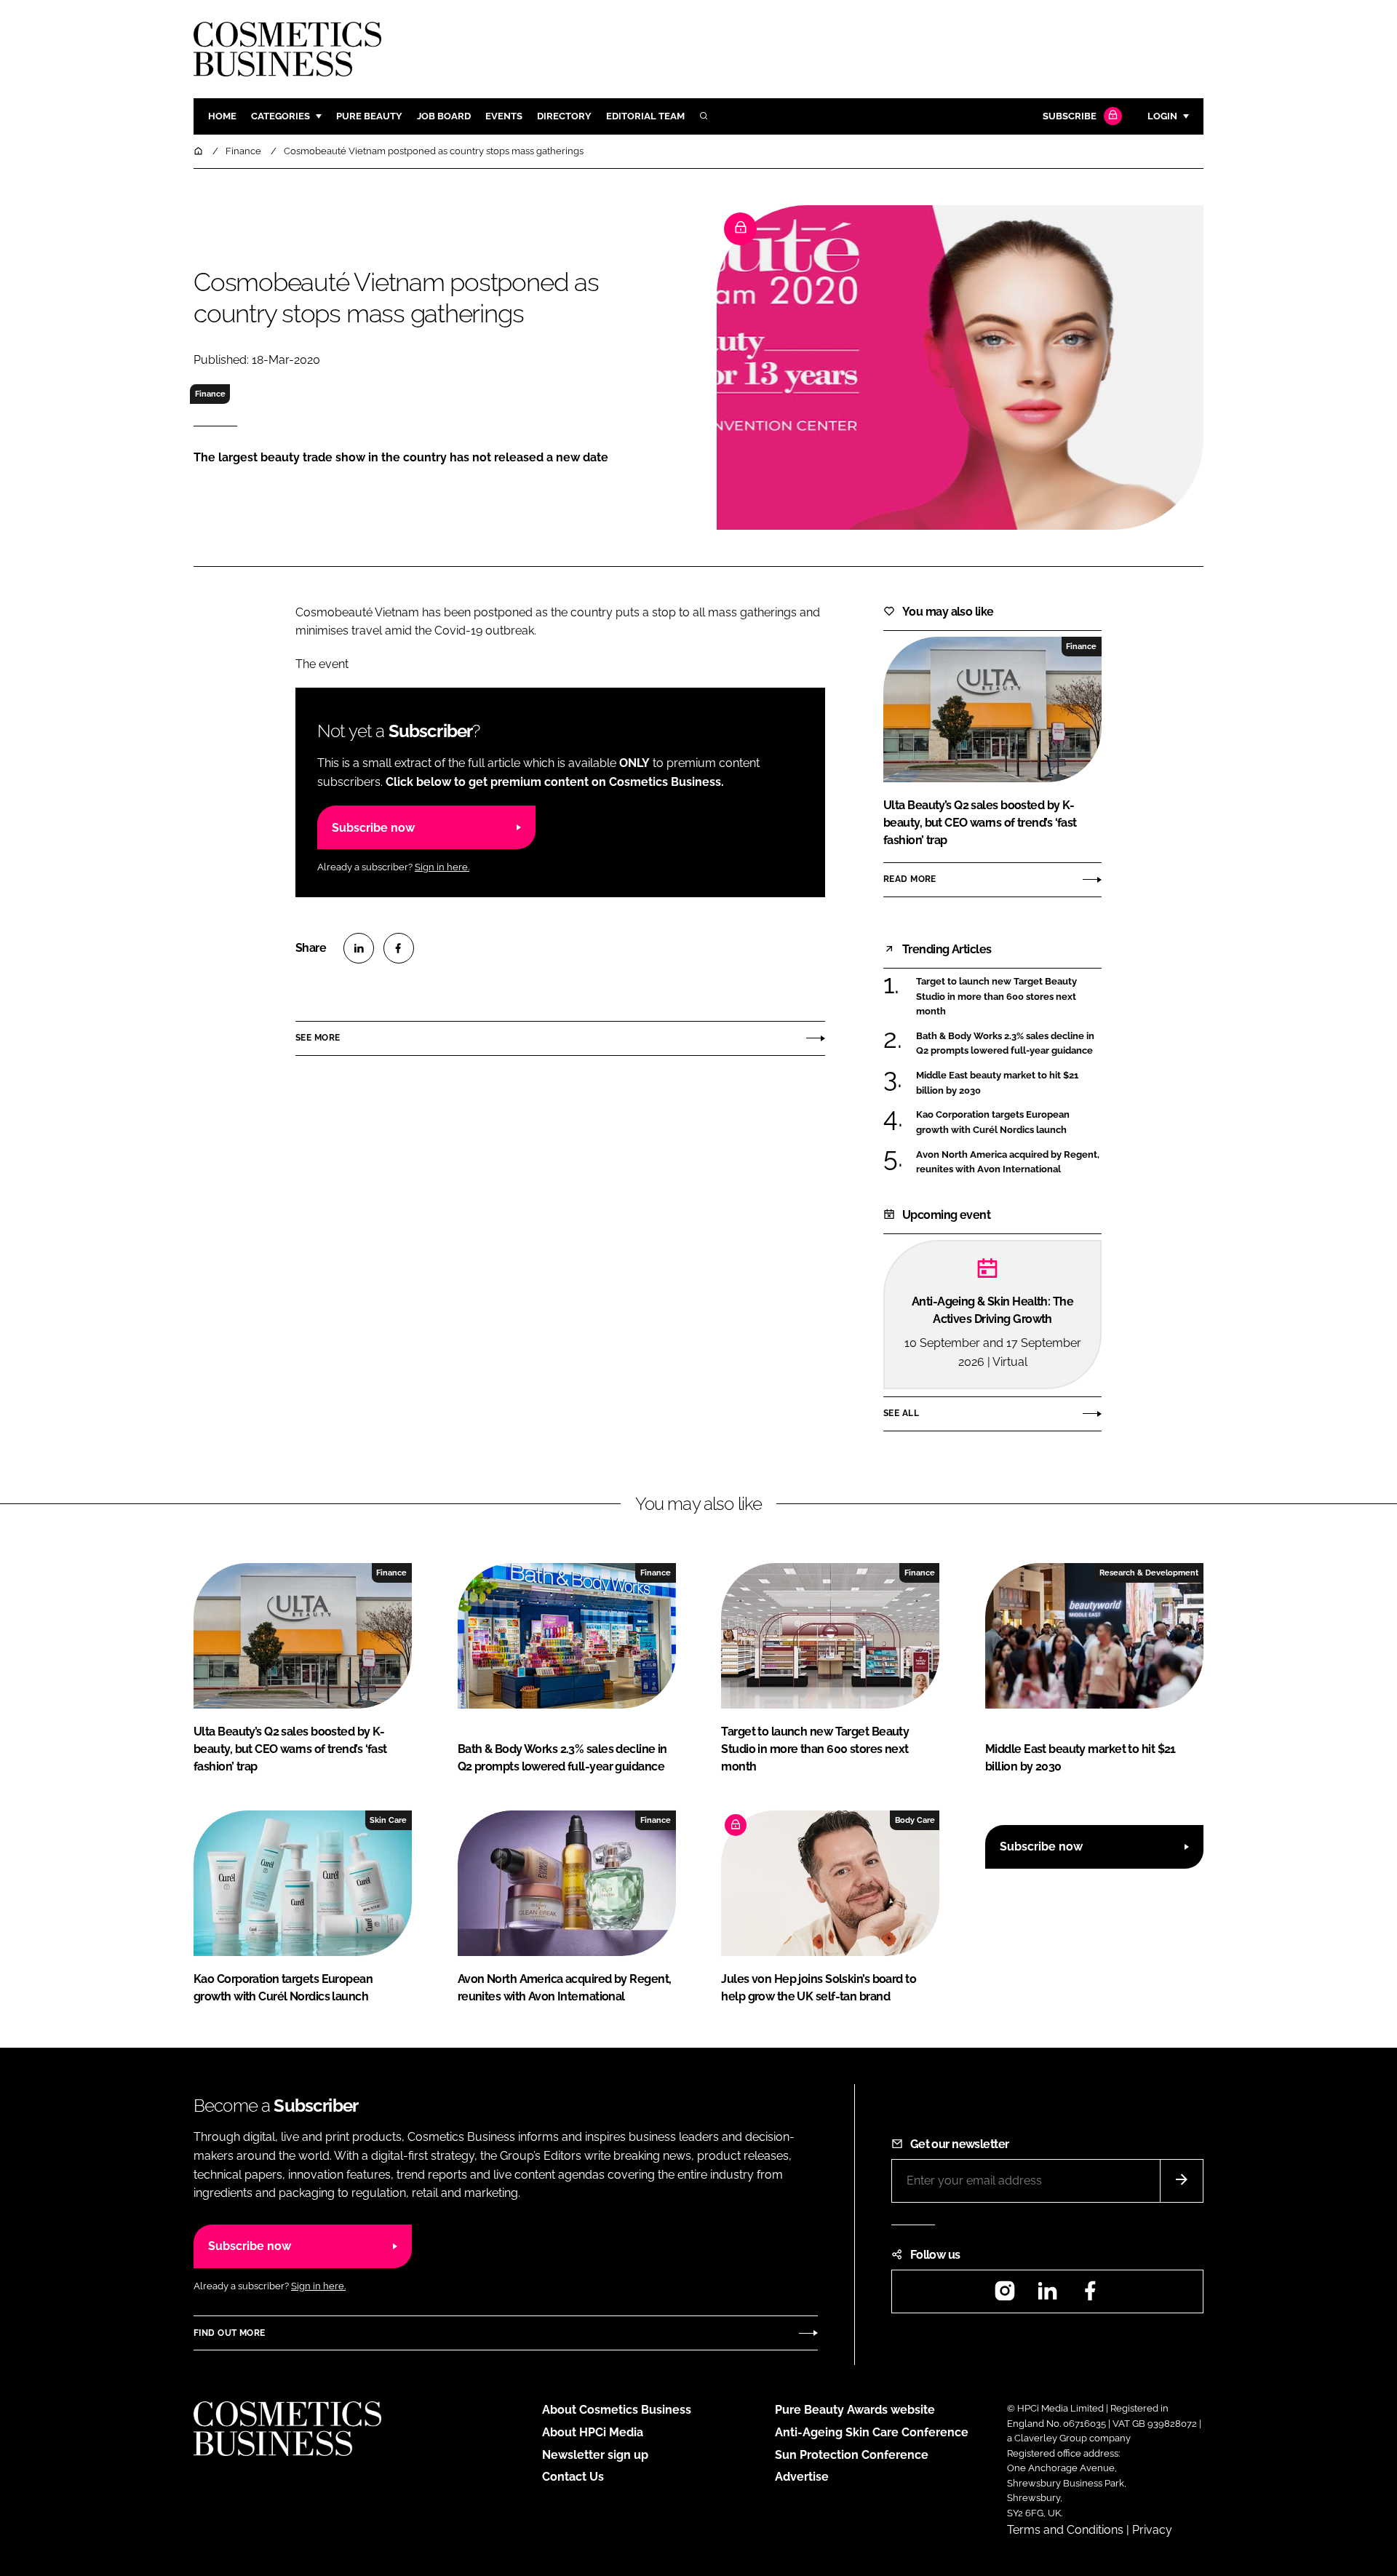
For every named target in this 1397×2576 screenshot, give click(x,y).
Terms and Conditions (1065, 2530)
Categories (280, 116)
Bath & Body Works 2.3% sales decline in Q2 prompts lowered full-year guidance (1009, 1044)
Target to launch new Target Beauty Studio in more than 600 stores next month (1009, 997)
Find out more (229, 2333)
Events (504, 116)
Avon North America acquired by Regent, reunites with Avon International (1009, 1162)
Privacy (1152, 2530)
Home (222, 116)
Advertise (802, 2477)
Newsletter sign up (595, 2455)
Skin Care (388, 1820)
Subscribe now (373, 828)
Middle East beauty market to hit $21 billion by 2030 (1009, 1083)
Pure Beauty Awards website (855, 2410)
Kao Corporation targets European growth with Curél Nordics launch (1009, 1122)
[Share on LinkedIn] (359, 948)
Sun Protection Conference (852, 2455)
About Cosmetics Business (617, 2410)
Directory (564, 116)
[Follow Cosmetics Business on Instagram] (1005, 2295)
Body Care (915, 1820)
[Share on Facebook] (399, 948)
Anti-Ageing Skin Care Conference (872, 2432)
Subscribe (1070, 116)
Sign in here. (442, 867)
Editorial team (645, 116)
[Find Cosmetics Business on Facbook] (1090, 2295)
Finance (210, 394)
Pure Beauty (369, 116)
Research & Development (1149, 1573)
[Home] (199, 151)
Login (1162, 116)
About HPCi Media (593, 2432)
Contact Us (573, 2477)
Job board (444, 116)
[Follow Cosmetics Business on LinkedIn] (1047, 2295)
